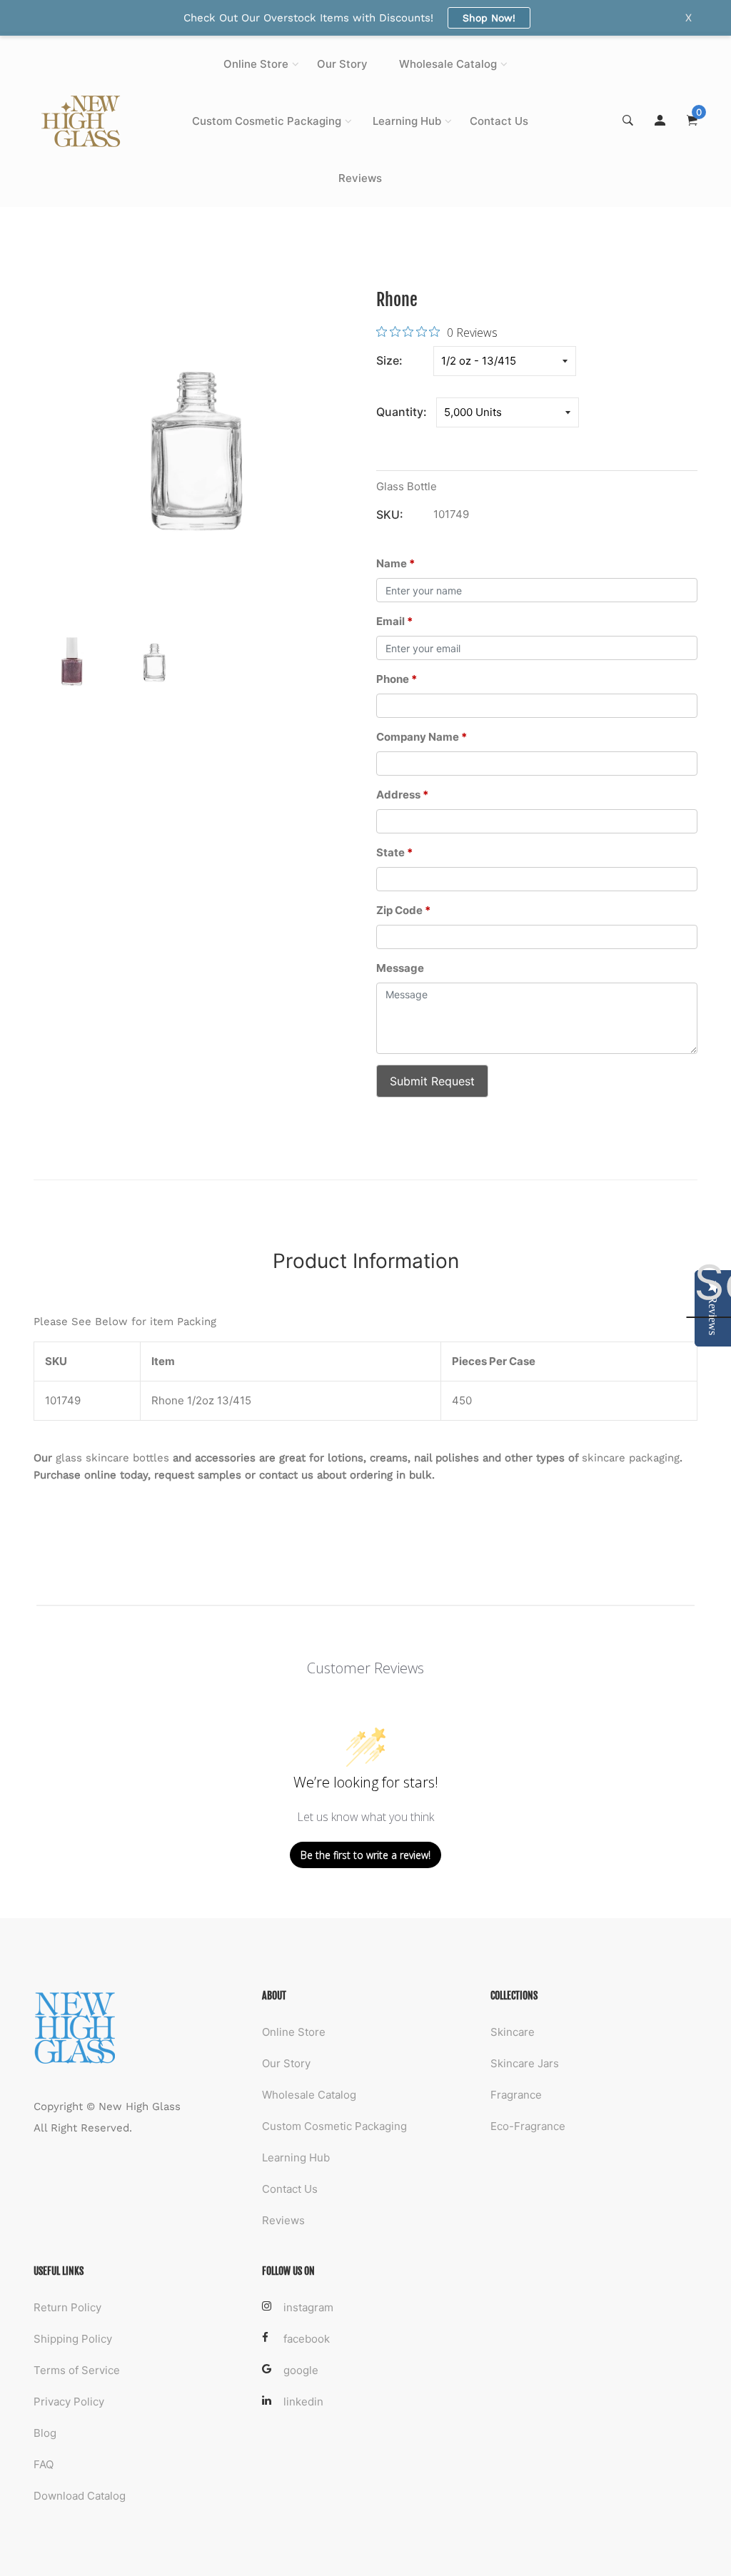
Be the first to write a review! (365, 1855)
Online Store (256, 64)
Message (400, 968)
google (301, 2370)
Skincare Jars (525, 2063)
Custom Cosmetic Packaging (267, 121)
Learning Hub (407, 121)
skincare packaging (631, 1458)
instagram (308, 2307)
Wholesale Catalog (448, 64)
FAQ (44, 2464)
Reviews (360, 178)
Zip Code (403, 910)
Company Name (422, 737)
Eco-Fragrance (528, 2126)
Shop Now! (489, 18)
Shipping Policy (73, 2339)
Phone (397, 679)
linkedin (303, 2402)
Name (395, 563)
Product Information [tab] (366, 1261)
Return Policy (67, 2307)
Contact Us (499, 121)
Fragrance (516, 2095)
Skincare (513, 2032)
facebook (307, 2339)
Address (402, 795)
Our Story (342, 64)
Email (394, 621)
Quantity (400, 412)
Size (388, 360)
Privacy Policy (69, 2402)
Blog (45, 2433)
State (394, 852)
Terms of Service (77, 2370)
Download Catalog (80, 2496)
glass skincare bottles (112, 1458)
